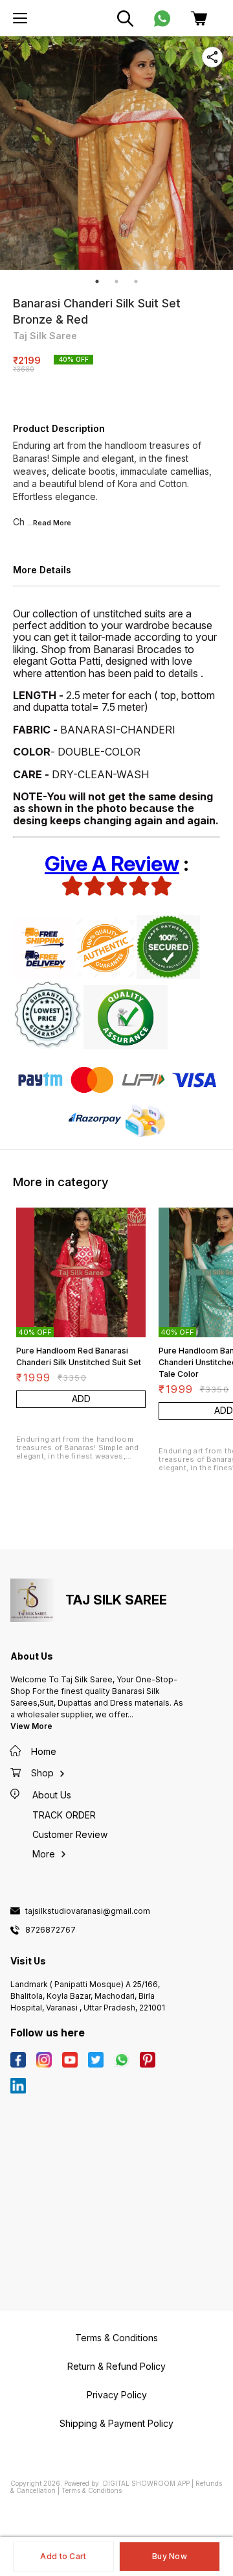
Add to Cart (63, 2556)
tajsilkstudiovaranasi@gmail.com (88, 1911)
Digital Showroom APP (146, 2483)
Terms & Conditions (92, 2490)
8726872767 (50, 1930)
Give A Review (112, 864)
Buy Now (170, 2556)
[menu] (20, 18)
